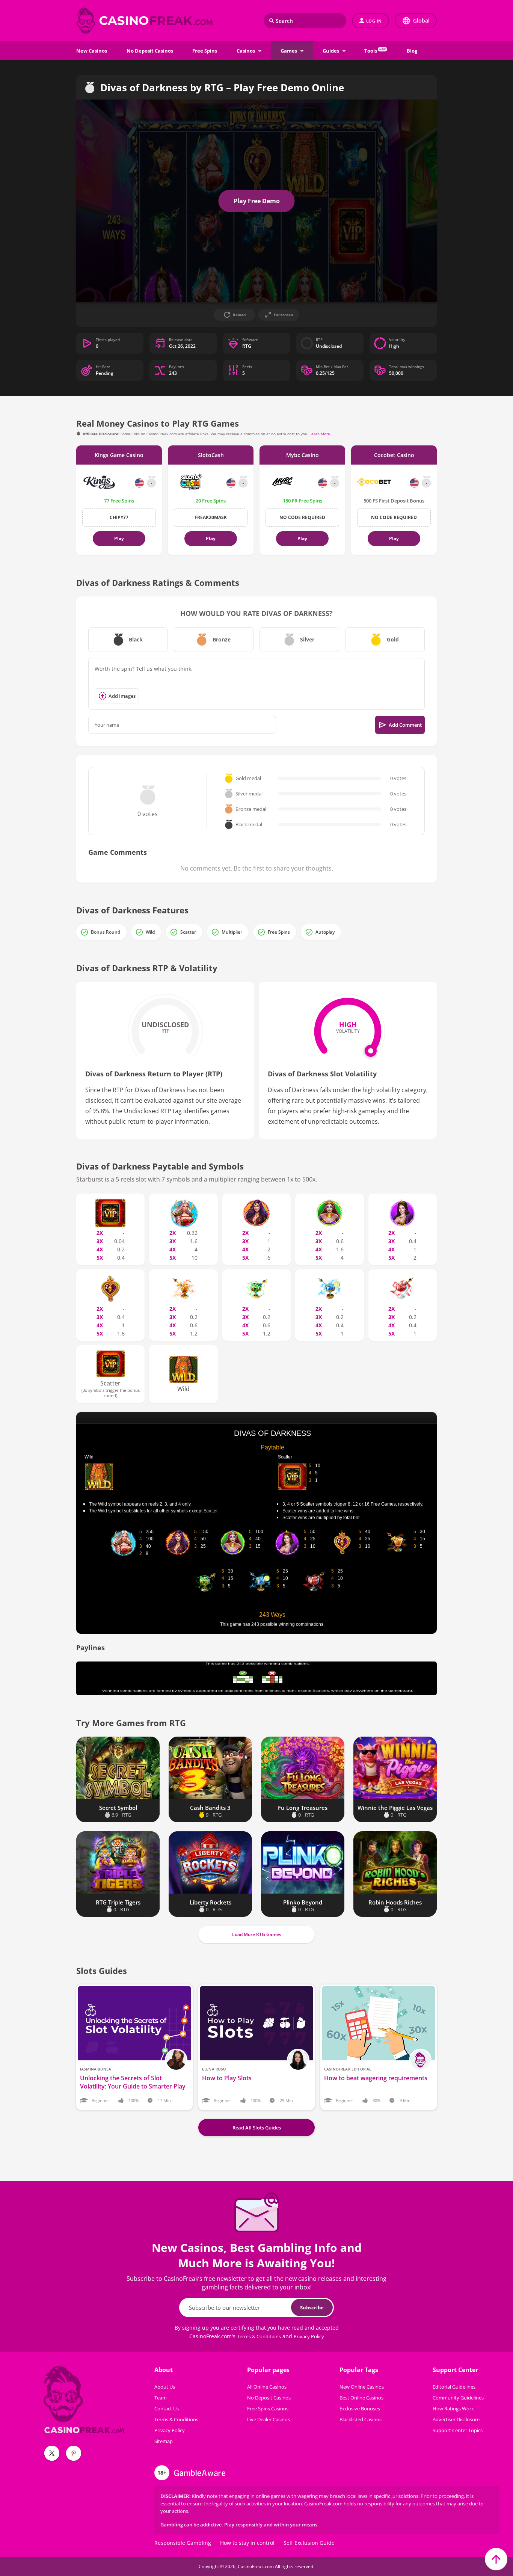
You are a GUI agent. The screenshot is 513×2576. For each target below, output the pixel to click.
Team (161, 2398)
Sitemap (164, 2441)
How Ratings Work (453, 2408)
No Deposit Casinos (150, 51)
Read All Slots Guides (257, 2128)
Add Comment (405, 725)
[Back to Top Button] (496, 2559)
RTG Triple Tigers (118, 1902)
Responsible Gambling (183, 2543)
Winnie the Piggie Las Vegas (395, 1808)
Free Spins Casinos (268, 2408)
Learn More (320, 434)
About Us (165, 2387)
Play (119, 538)
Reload (239, 315)
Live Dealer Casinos (269, 2419)
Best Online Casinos (361, 2398)
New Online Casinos (362, 2387)
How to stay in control (247, 2543)
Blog (412, 51)
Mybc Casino (303, 455)
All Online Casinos (267, 2387)
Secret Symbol (118, 1808)
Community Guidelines (458, 2398)
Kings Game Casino (119, 455)
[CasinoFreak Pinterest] (74, 2453)
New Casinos (92, 51)
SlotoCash (211, 455)
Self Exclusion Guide (309, 2543)
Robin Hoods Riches (395, 1902)
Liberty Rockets (210, 1902)
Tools (375, 51)
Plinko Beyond (303, 1902)
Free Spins (205, 51)
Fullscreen (284, 315)
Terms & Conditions (259, 2336)
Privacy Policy (309, 2336)
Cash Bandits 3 (210, 1808)
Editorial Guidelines (454, 2387)
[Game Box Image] (118, 1768)
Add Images (122, 696)
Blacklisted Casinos (361, 2419)
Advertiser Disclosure (456, 2419)
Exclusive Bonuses (360, 2408)
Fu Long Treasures (303, 1808)
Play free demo (257, 201)
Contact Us (167, 2408)
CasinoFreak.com (323, 2504)
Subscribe (312, 2307)
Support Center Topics (458, 2430)
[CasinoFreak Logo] (146, 21)
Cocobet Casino (394, 455)
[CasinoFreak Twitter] (52, 2453)
